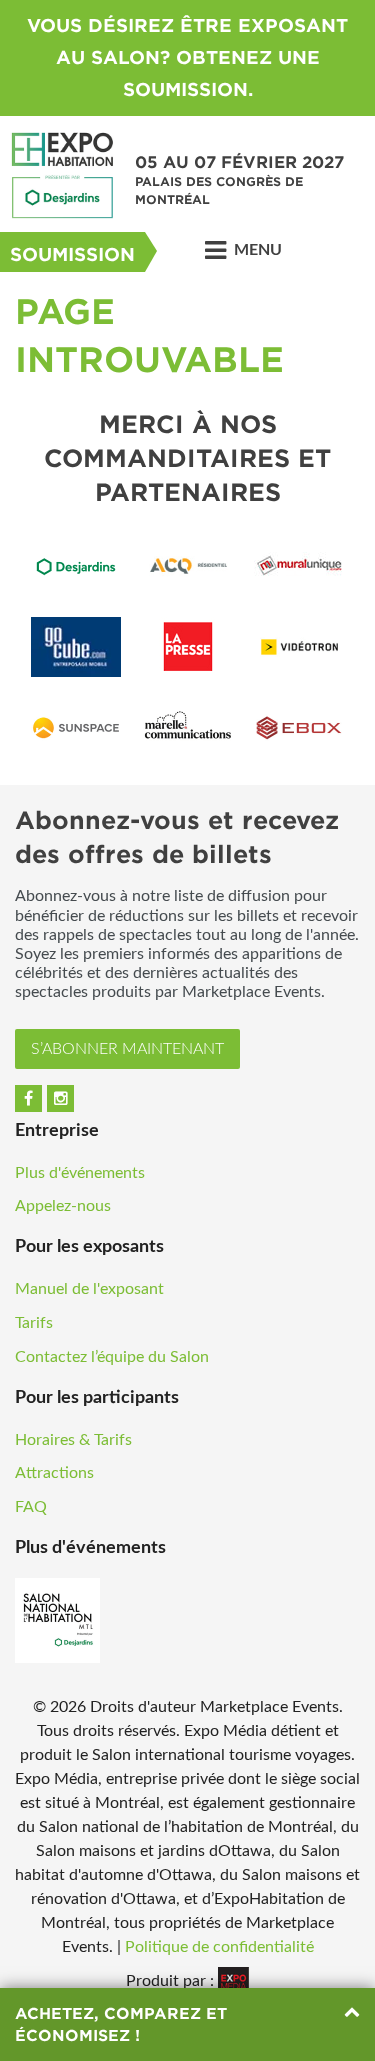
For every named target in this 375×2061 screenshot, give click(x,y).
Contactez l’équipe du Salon (112, 1357)
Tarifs (34, 1323)
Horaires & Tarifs (73, 1440)
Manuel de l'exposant (89, 1289)
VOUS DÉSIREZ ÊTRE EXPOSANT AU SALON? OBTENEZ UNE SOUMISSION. (187, 57)
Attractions (54, 1473)
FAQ (31, 1507)
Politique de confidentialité (219, 1947)
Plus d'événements (80, 1173)
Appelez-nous (63, 1206)
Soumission (72, 254)
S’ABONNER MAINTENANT (127, 1049)
